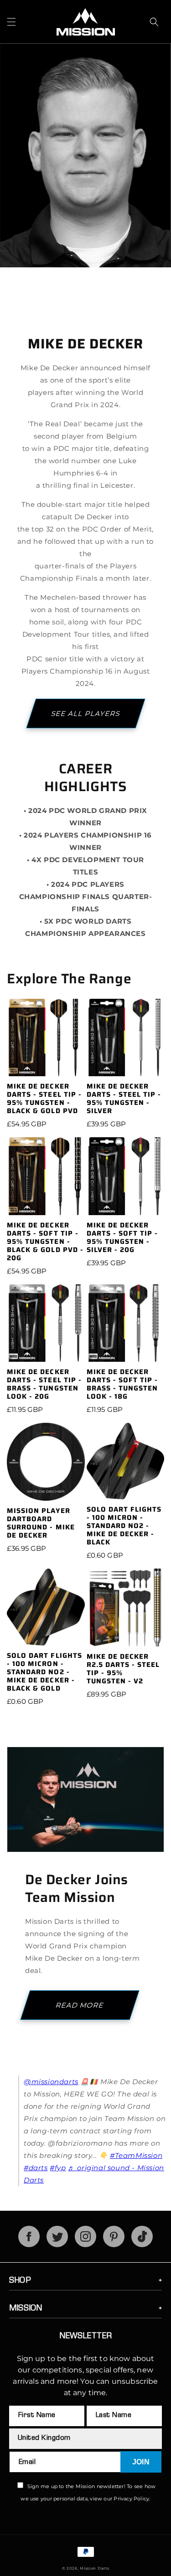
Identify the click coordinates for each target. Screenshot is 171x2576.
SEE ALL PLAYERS (85, 713)
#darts (36, 2168)
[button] (11, 22)
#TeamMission (136, 2155)
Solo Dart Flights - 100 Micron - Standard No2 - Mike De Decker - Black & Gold (44, 1672)
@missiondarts (51, 2082)
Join (141, 2462)
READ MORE (80, 2005)
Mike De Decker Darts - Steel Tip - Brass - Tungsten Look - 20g (44, 1384)
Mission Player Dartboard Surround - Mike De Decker (41, 1523)
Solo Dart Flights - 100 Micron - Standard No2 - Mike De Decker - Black (124, 1526)
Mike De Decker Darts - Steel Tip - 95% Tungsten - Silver (124, 1099)
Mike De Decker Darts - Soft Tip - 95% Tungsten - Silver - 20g (122, 1237)
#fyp (58, 2168)
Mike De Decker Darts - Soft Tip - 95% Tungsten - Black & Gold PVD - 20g (45, 1242)
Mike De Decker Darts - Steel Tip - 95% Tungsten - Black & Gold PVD (44, 1099)
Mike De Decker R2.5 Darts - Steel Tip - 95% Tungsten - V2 (123, 1669)
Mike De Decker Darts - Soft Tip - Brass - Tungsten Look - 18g (122, 1384)
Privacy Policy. (132, 2499)
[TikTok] (142, 2245)
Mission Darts (94, 2568)
